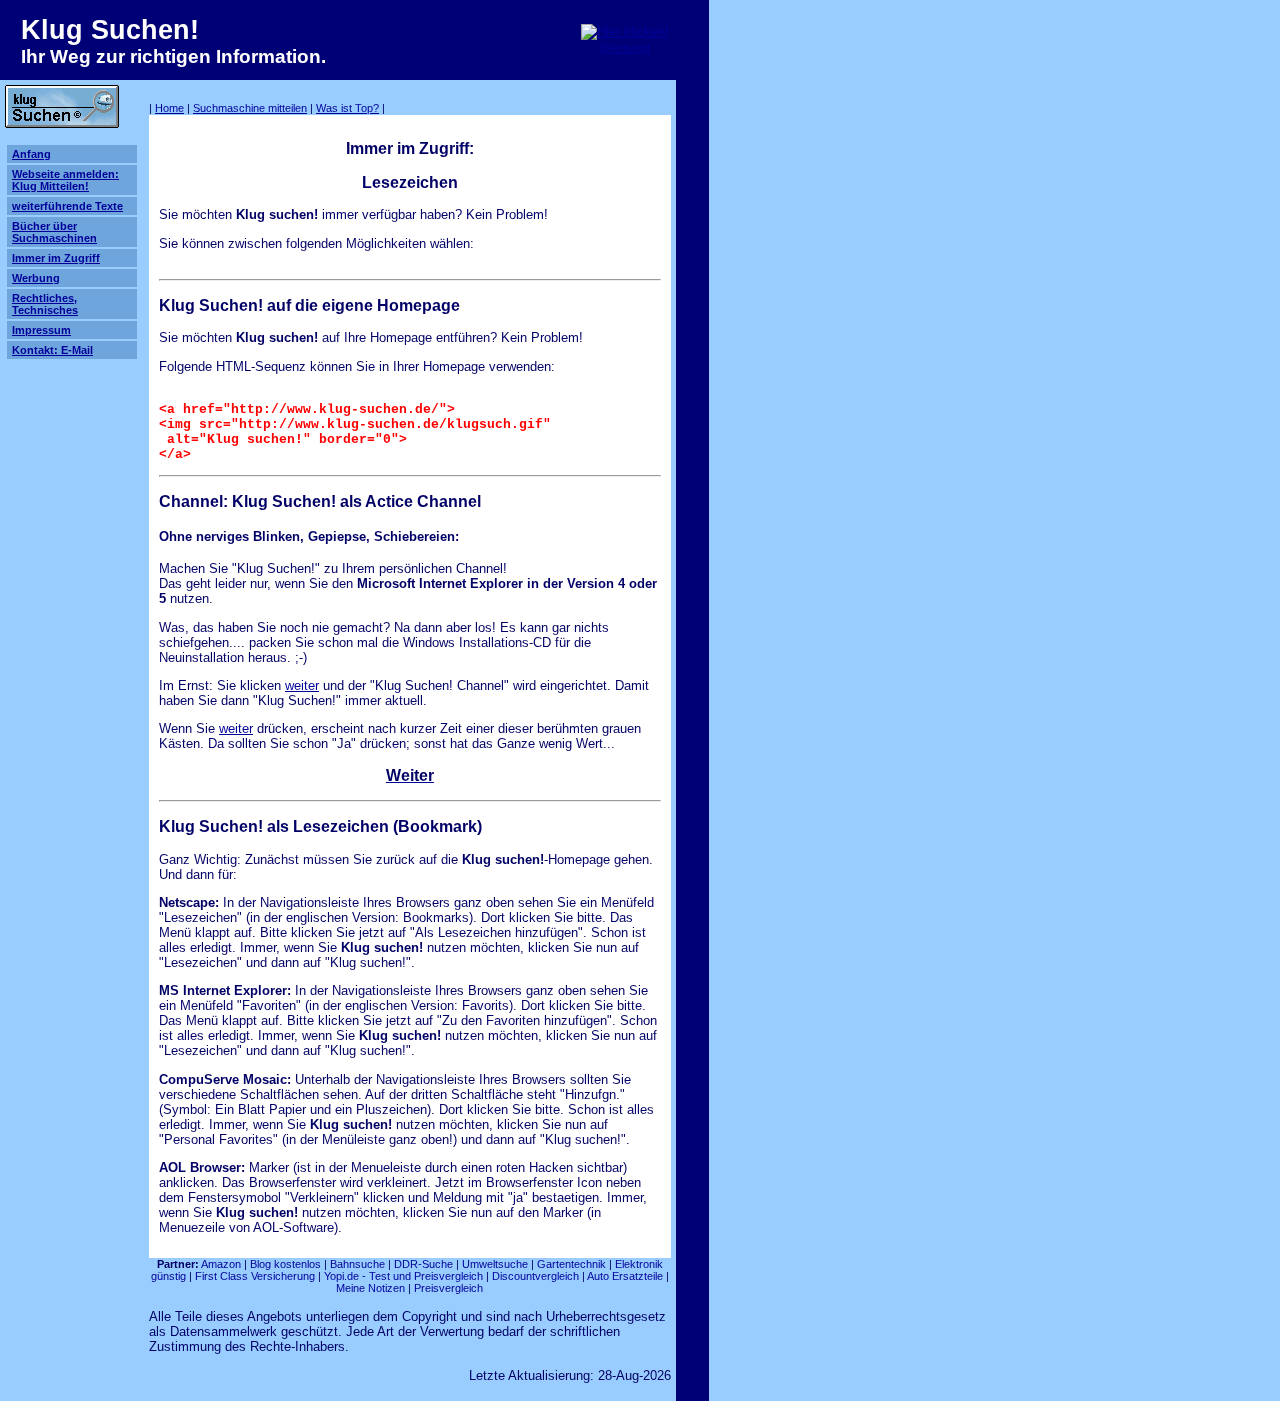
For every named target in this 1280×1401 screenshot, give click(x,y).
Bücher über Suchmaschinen (54, 232)
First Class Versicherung (255, 1276)
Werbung (36, 278)
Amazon (221, 1264)
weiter (302, 685)
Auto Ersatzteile (625, 1276)
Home (169, 108)
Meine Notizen (370, 1288)
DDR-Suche (423, 1264)
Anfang (31, 154)
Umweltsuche (495, 1264)
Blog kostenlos (285, 1264)
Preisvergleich (448, 1288)
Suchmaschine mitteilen (250, 108)
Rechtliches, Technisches (45, 304)
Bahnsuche (357, 1264)
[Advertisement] (842, 178)
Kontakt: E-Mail (52, 350)
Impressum (41, 330)
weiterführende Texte (67, 206)
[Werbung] (625, 48)
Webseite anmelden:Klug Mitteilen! (65, 180)
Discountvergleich (535, 1276)
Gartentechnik (571, 1264)
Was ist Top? (347, 108)
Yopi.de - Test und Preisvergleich (403, 1276)
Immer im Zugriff (56, 258)
